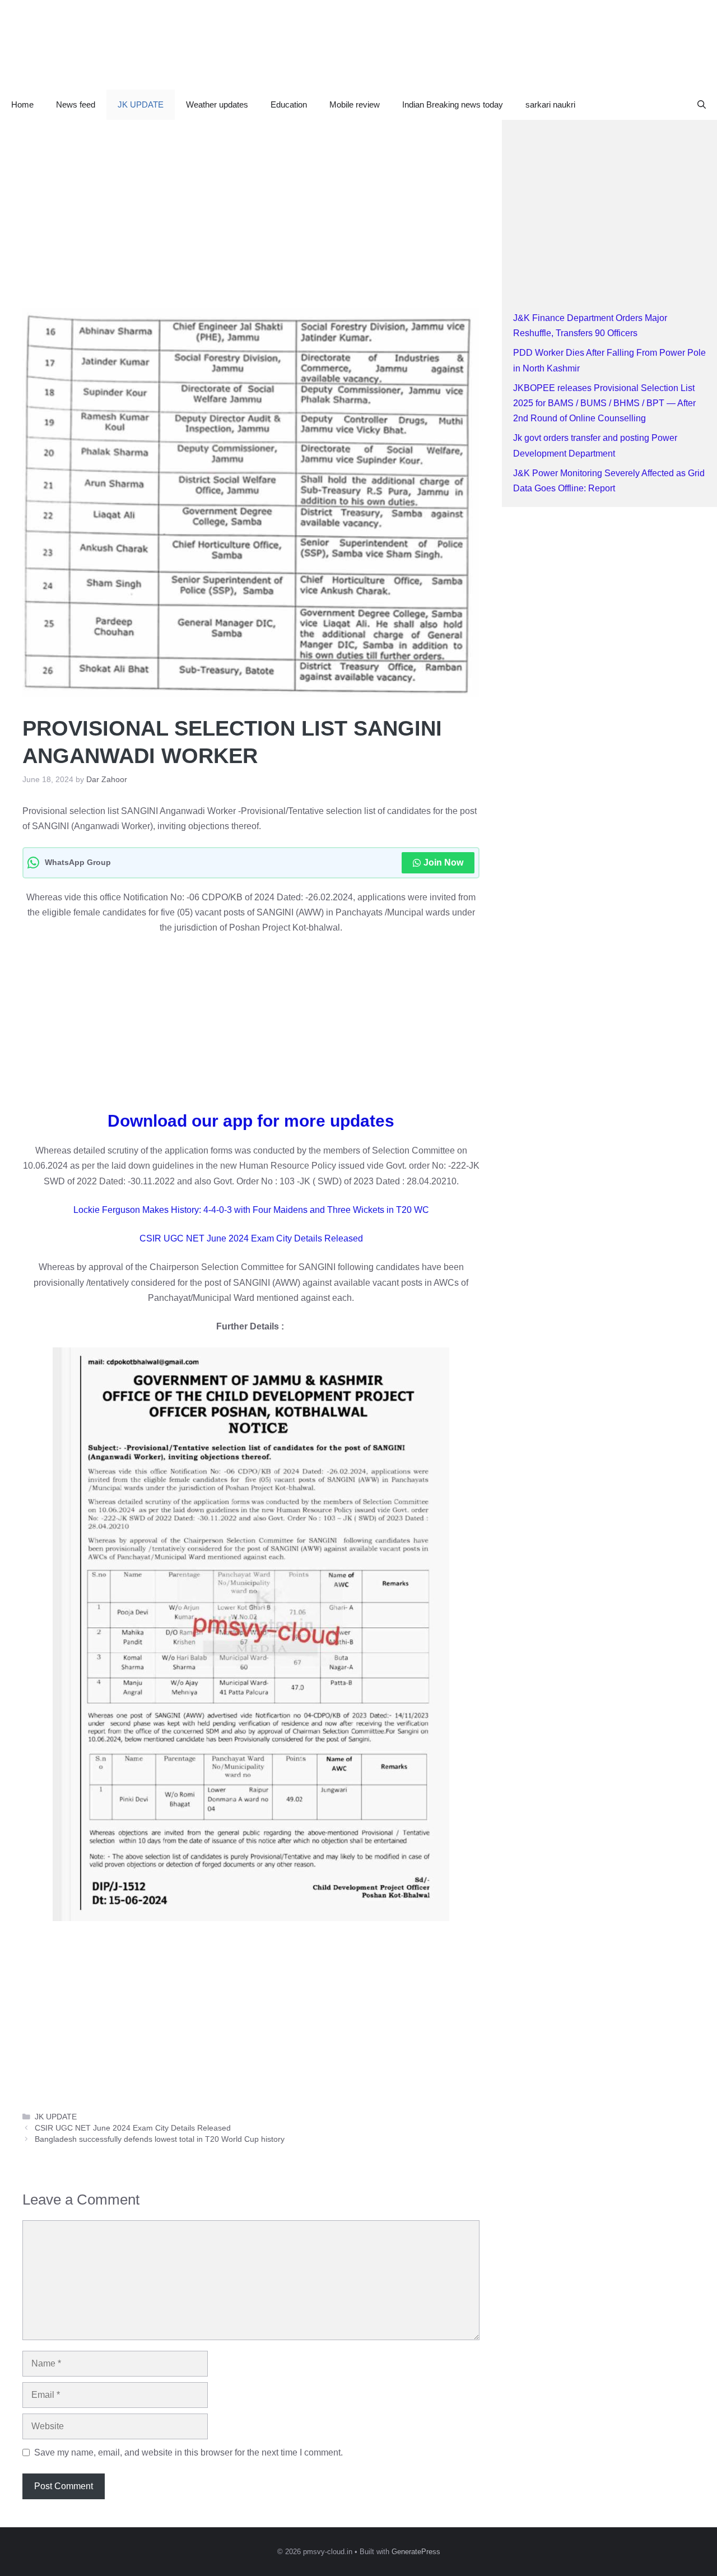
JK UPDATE (141, 104)
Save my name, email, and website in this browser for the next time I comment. (188, 2452)
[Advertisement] (251, 203)
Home (22, 104)
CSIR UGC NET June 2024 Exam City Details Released (251, 1238)
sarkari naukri (550, 104)
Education (289, 104)
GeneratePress (416, 2552)
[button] (702, 105)
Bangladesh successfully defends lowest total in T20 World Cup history (160, 2139)
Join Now (443, 862)
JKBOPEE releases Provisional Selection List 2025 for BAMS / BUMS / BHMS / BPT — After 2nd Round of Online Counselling (604, 403)
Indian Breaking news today (453, 104)
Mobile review (355, 104)
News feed (76, 104)
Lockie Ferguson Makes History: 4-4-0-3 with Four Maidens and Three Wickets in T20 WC (251, 1210)
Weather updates (217, 104)
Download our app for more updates (251, 1121)
